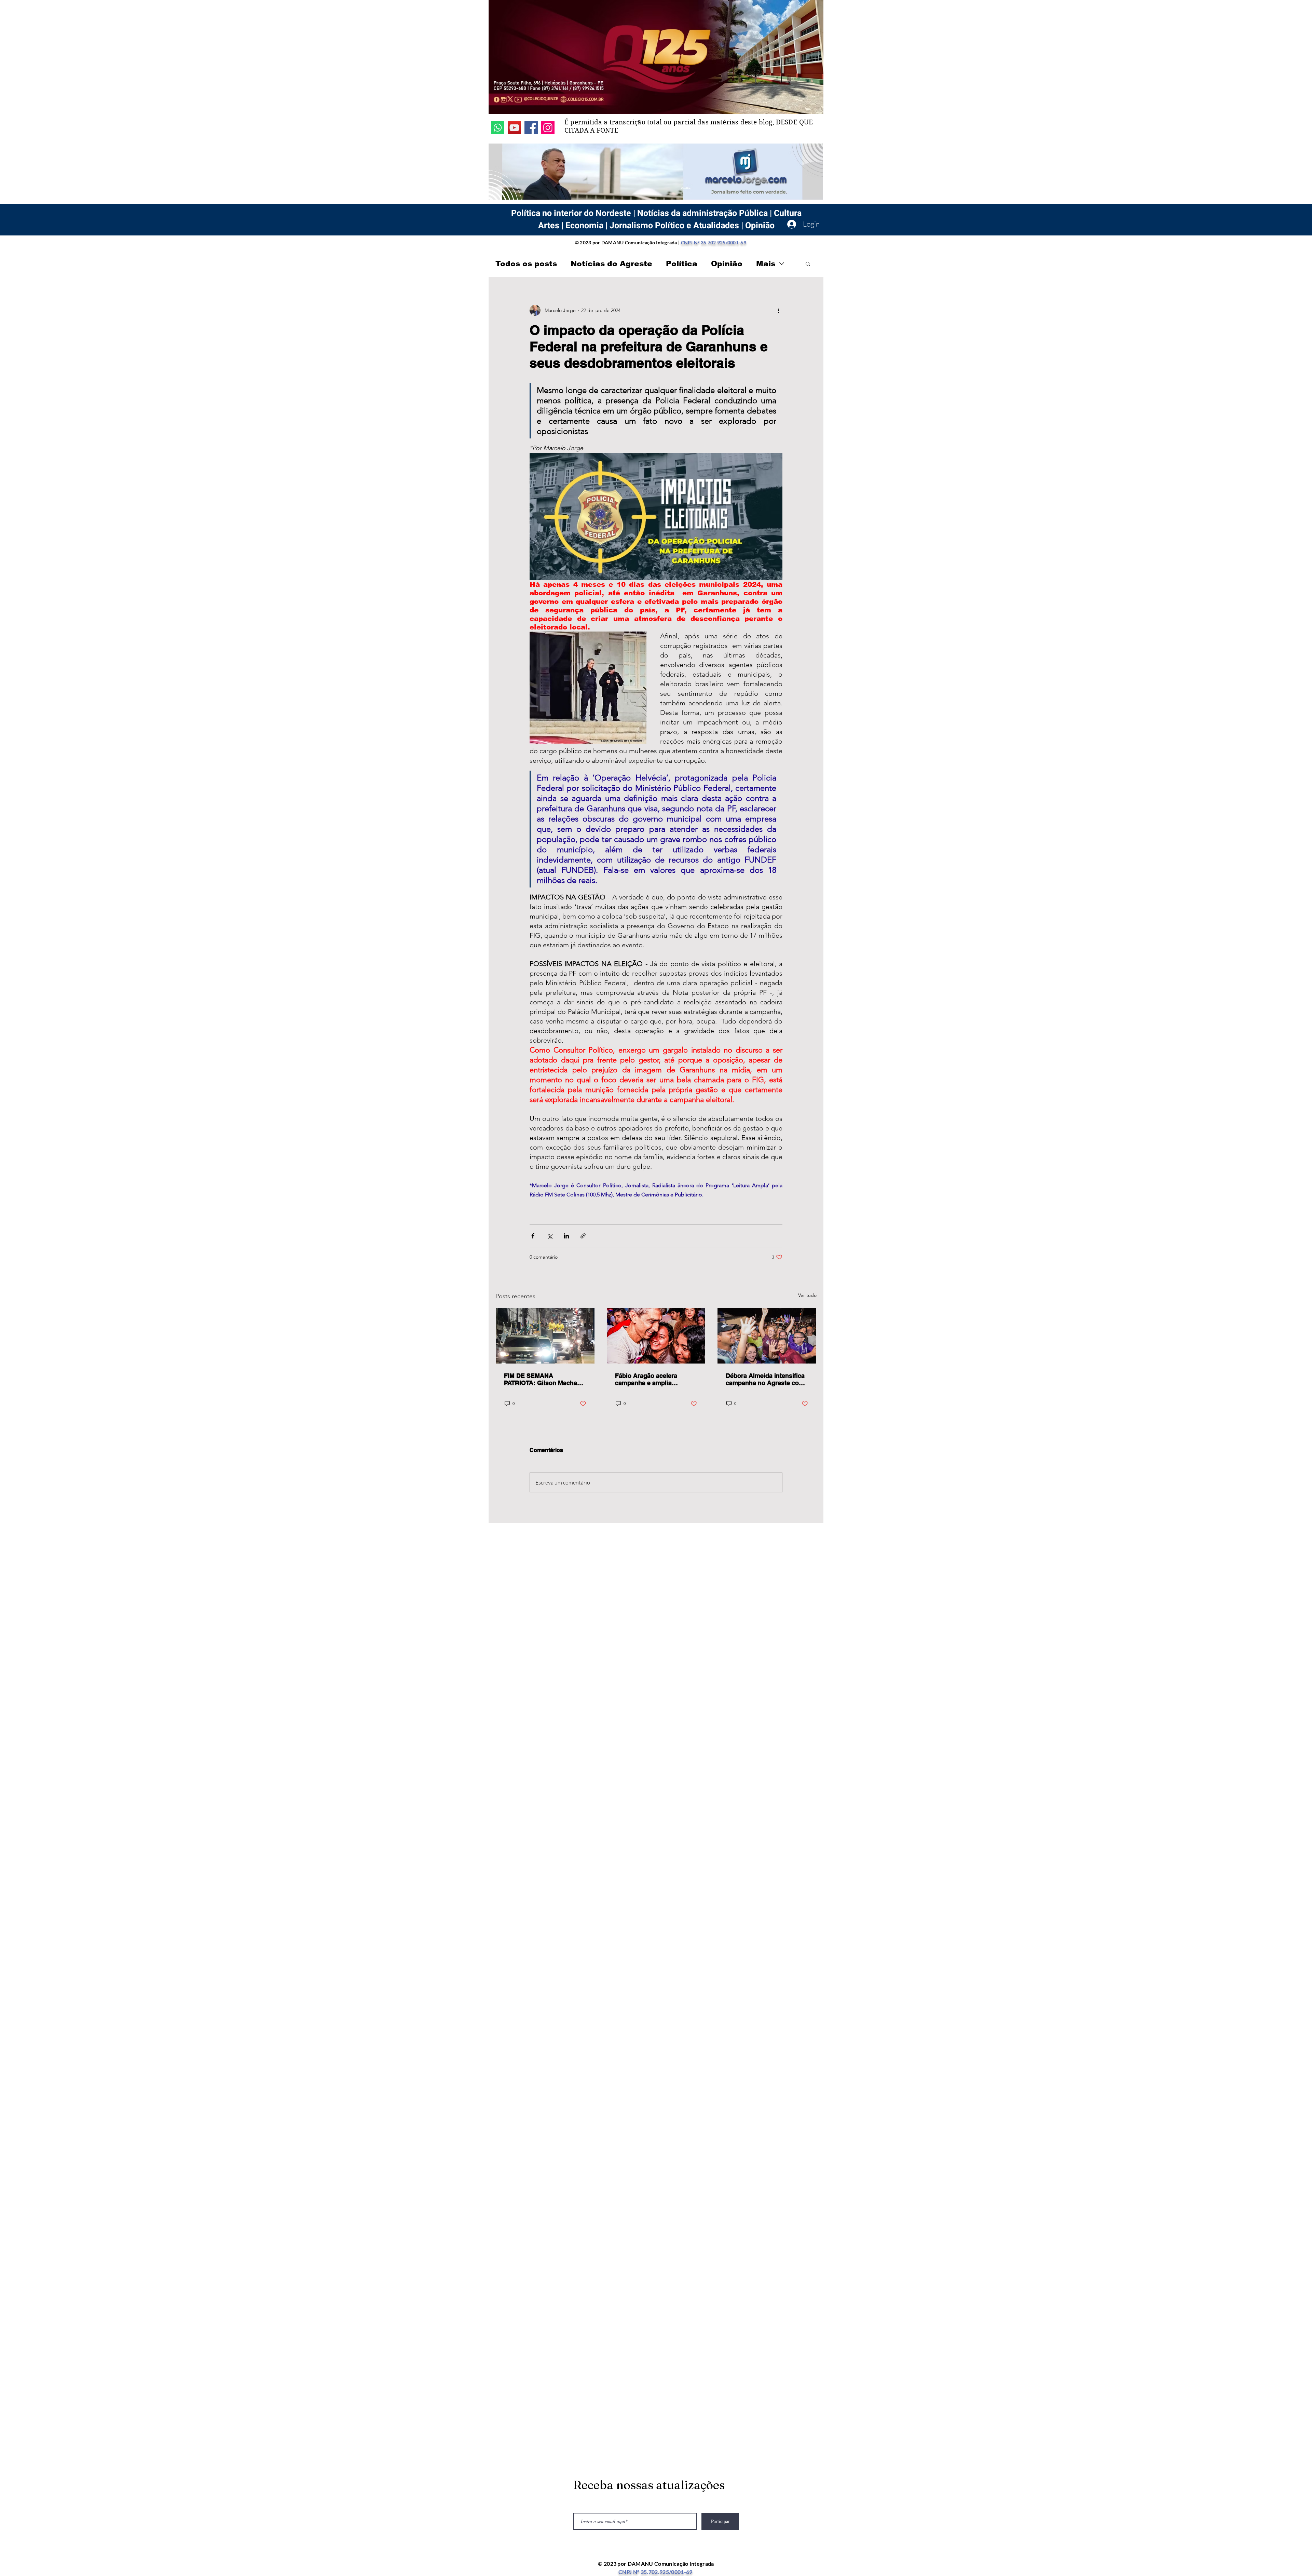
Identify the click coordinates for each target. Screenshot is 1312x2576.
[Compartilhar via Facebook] (533, 1236)
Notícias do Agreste (611, 264)
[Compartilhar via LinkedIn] (566, 1236)
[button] (808, 263)
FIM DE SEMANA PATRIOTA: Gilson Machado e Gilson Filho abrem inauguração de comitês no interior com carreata (544, 1379)
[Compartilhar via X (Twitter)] (550, 1236)
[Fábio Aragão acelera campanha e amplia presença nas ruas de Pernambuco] (656, 1336)
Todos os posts (526, 264)
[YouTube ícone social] (514, 128)
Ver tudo (807, 1295)
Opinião (727, 264)
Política (682, 264)
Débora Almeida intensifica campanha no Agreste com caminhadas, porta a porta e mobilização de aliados (767, 1379)
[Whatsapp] (498, 128)
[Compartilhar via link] (583, 1236)
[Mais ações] (778, 310)
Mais (766, 264)
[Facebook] (531, 128)
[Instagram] (548, 128)
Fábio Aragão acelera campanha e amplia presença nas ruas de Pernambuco (646, 1379)
